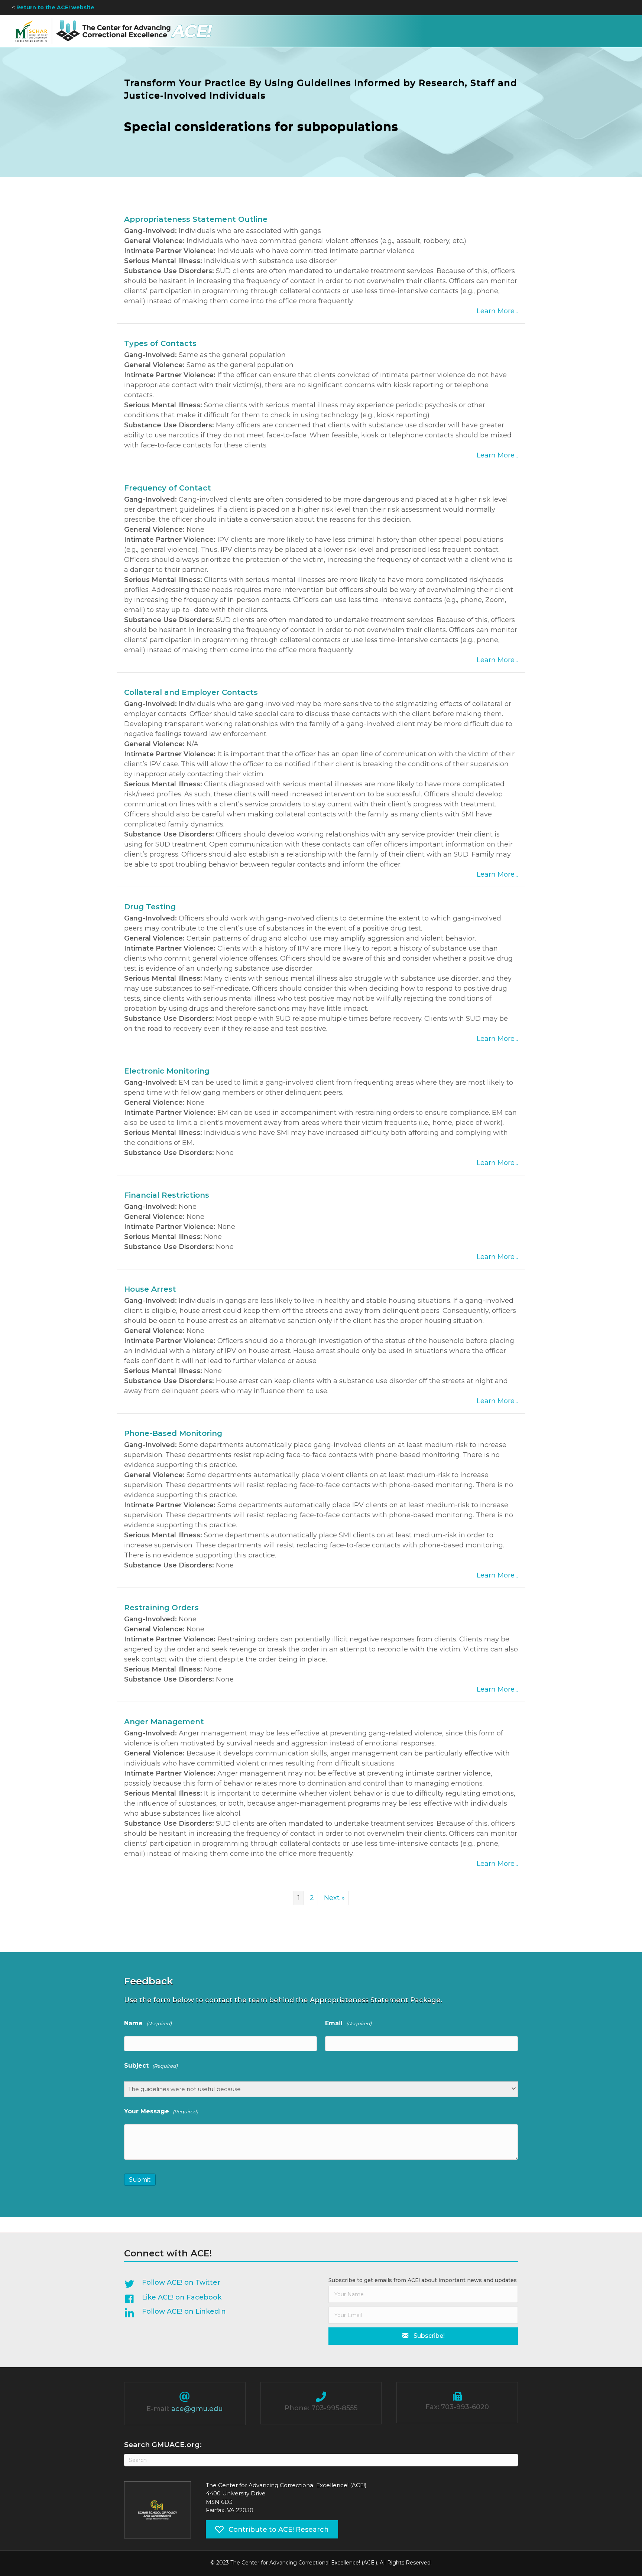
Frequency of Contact (168, 488)
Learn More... (497, 311)
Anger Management (164, 1722)
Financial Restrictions (167, 1195)
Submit (140, 2180)
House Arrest (150, 1289)
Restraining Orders (161, 1608)
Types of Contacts (160, 343)
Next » (334, 1898)
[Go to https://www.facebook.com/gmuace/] (215, 2299)
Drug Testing (150, 907)
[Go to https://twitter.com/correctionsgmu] (215, 2284)
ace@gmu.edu (197, 2409)
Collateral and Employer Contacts (191, 692)
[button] (423, 2336)
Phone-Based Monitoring (173, 1433)
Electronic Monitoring (167, 1071)
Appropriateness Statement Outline (196, 219)
